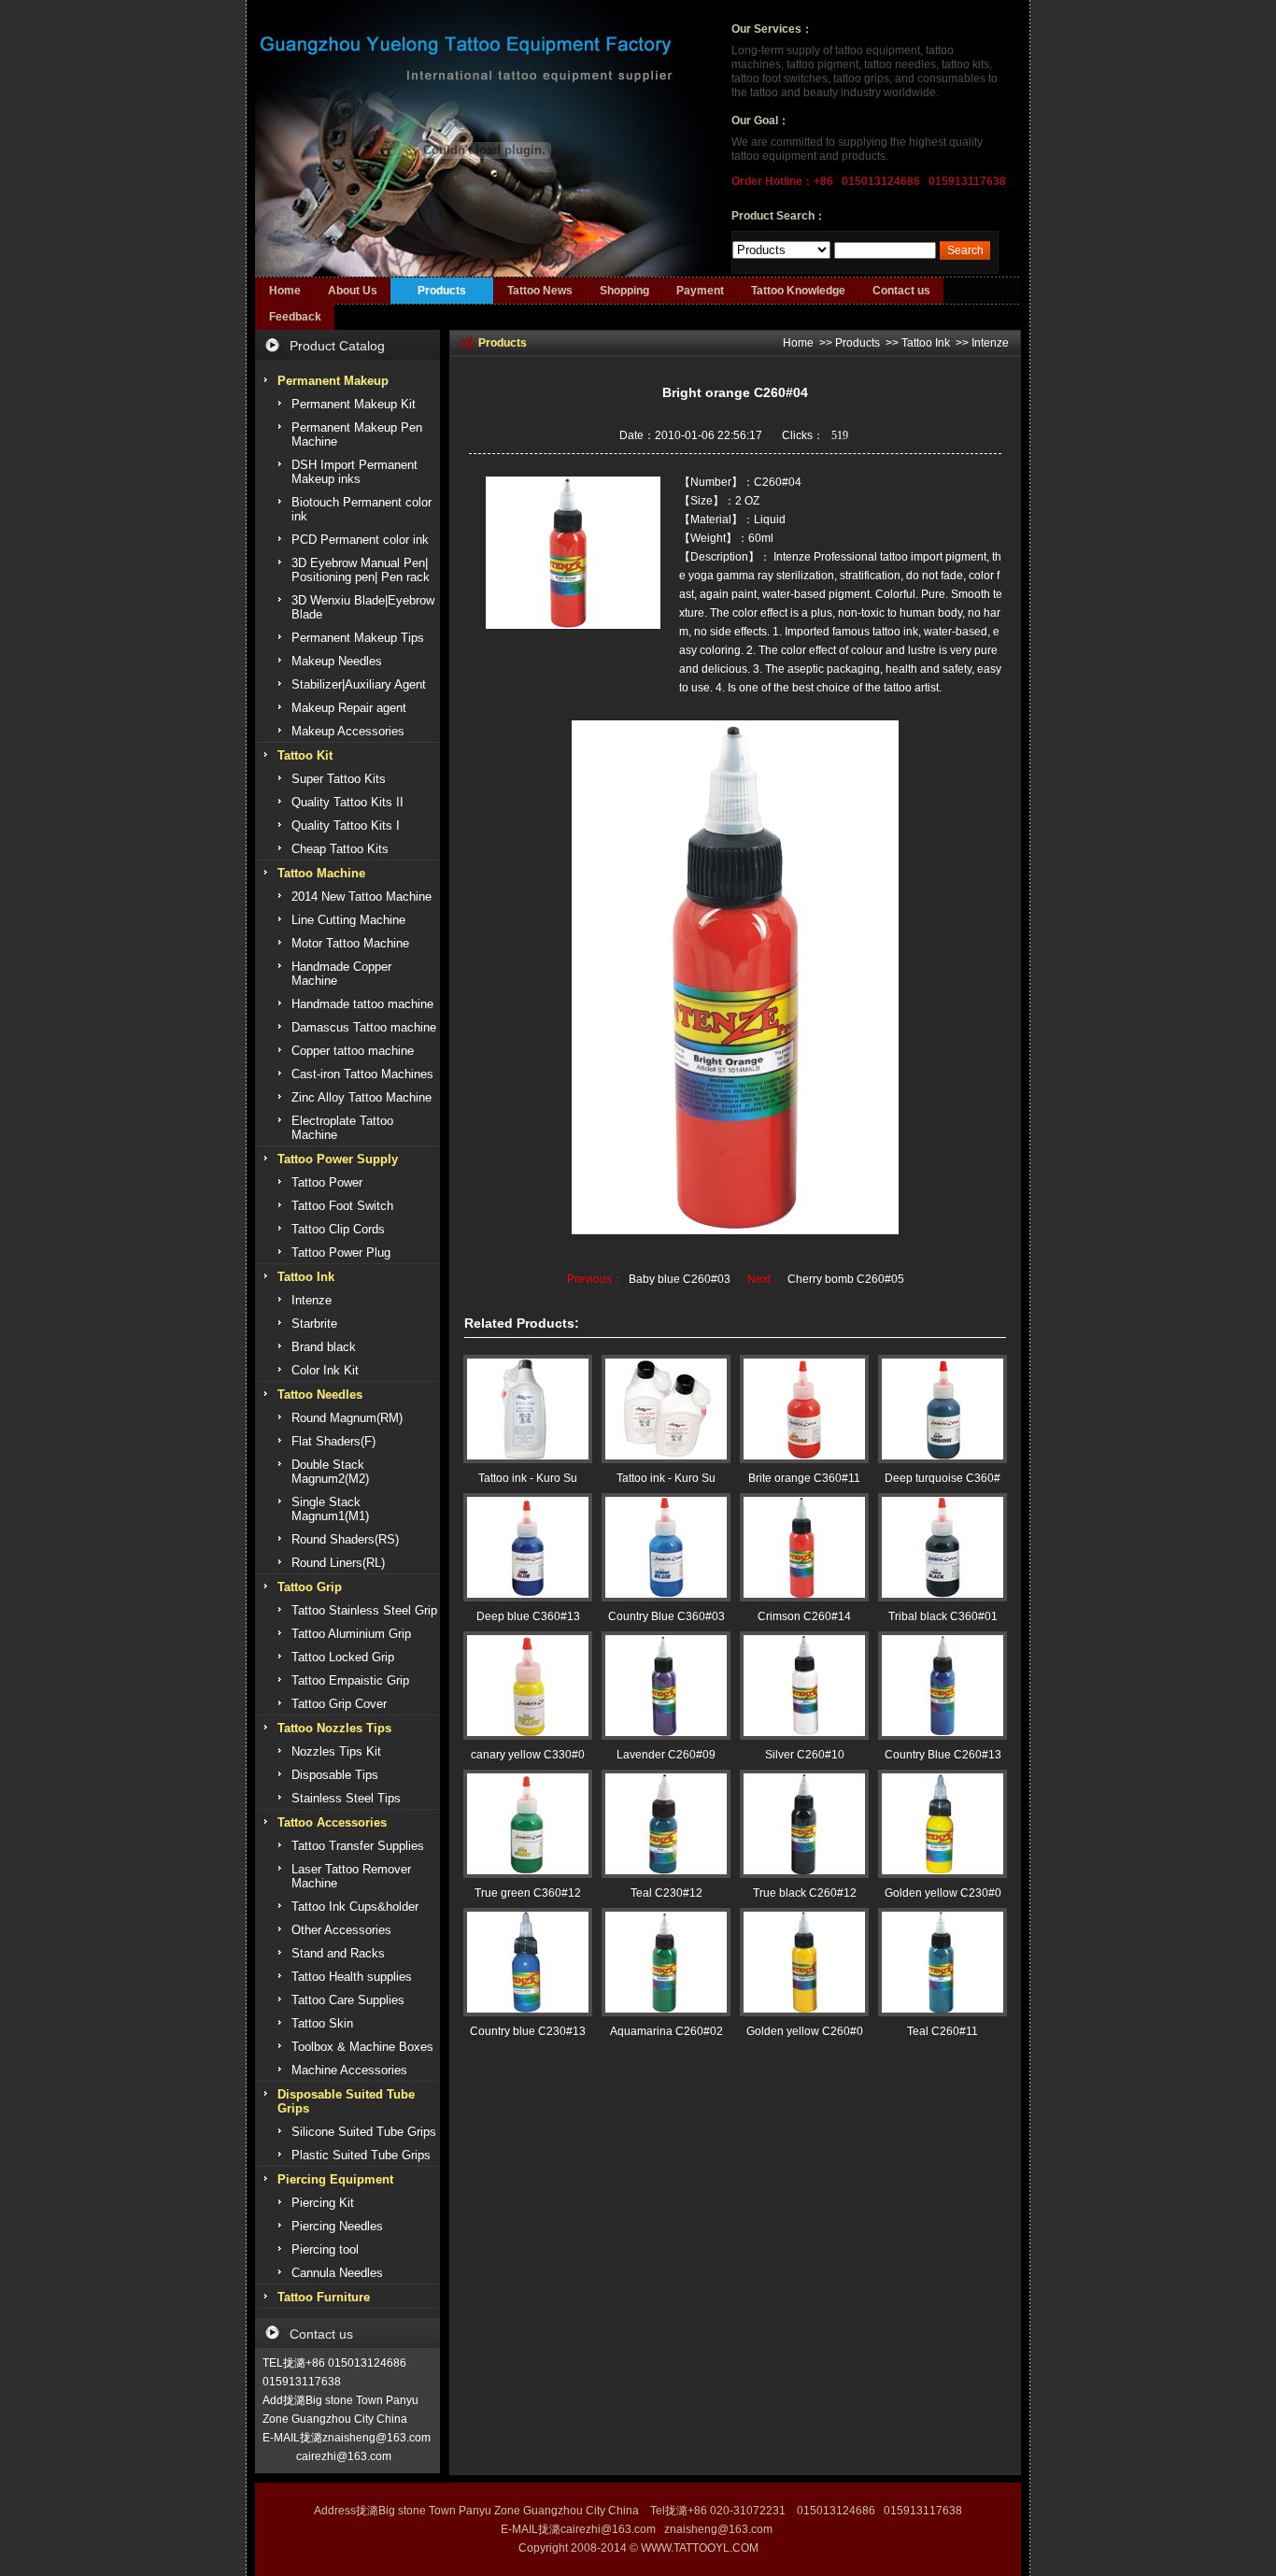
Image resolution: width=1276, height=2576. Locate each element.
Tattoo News (540, 291)
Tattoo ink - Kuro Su (528, 1478)
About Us (353, 291)
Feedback (295, 317)
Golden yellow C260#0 (805, 2031)
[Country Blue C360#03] (666, 1547)
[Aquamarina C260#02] (666, 1962)
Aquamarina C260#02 (666, 2031)
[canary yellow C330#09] (528, 1686)
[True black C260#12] (804, 1824)
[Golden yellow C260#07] (804, 1962)
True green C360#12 (528, 1893)
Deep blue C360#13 (528, 1616)
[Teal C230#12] (666, 1824)
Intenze (990, 343)
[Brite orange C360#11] (804, 1409)
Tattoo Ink (926, 343)
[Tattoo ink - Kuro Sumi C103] (528, 1409)
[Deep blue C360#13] (528, 1547)
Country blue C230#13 (528, 2031)
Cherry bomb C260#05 (846, 1279)
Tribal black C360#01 (943, 1616)
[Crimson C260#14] (804, 1547)
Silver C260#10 (805, 1755)
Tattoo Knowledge (798, 291)
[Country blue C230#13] (528, 1962)
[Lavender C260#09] (666, 1686)
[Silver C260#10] (804, 1686)
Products (442, 291)
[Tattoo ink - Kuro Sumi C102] (666, 1409)
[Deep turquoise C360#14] (943, 1409)
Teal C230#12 (666, 1893)
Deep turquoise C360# (943, 1478)
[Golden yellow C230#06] (943, 1824)
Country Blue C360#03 (666, 1616)
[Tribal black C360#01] (943, 1547)
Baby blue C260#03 (680, 1279)
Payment (700, 291)
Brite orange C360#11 (804, 1478)
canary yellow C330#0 (528, 1755)
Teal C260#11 (943, 2031)
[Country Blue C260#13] (943, 1686)
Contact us (901, 291)
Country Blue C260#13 (943, 1755)
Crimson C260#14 (804, 1616)
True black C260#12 (805, 1893)
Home (285, 291)
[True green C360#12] (528, 1824)
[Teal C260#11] (943, 1962)
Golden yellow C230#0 (943, 1893)
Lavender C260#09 (666, 1755)
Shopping (624, 291)
